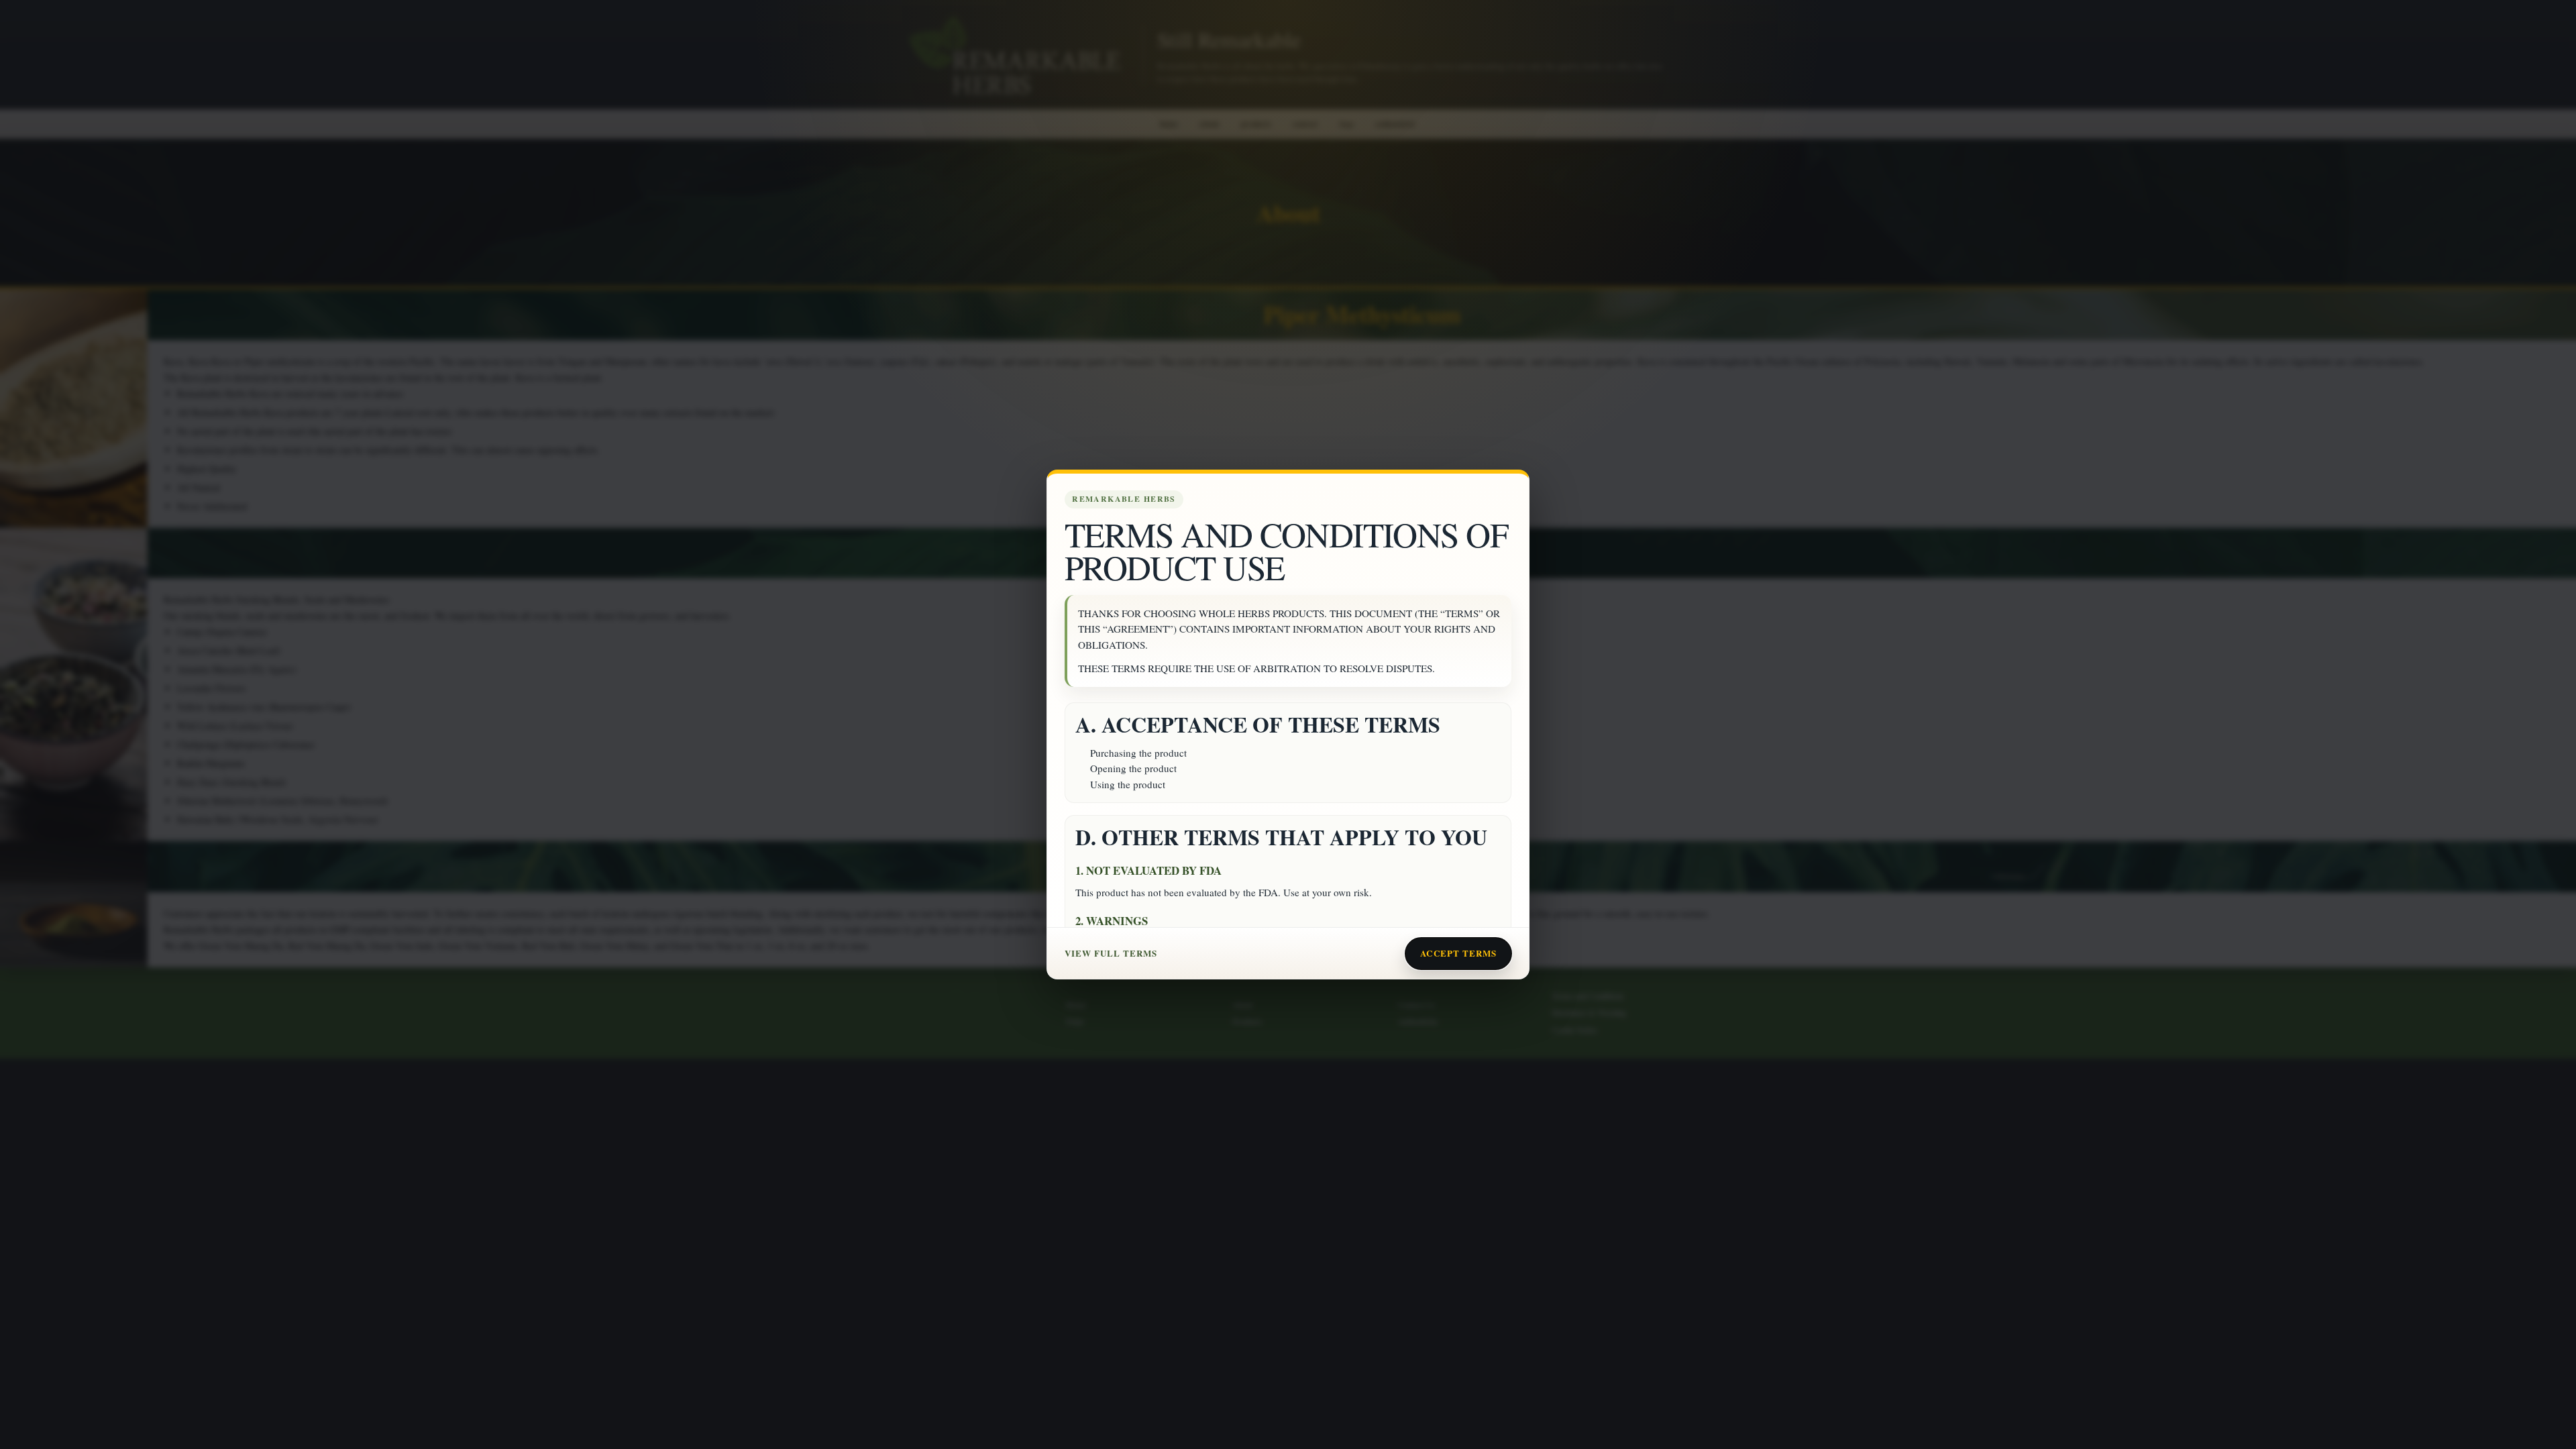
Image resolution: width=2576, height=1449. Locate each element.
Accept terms (1458, 953)
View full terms (1111, 953)
